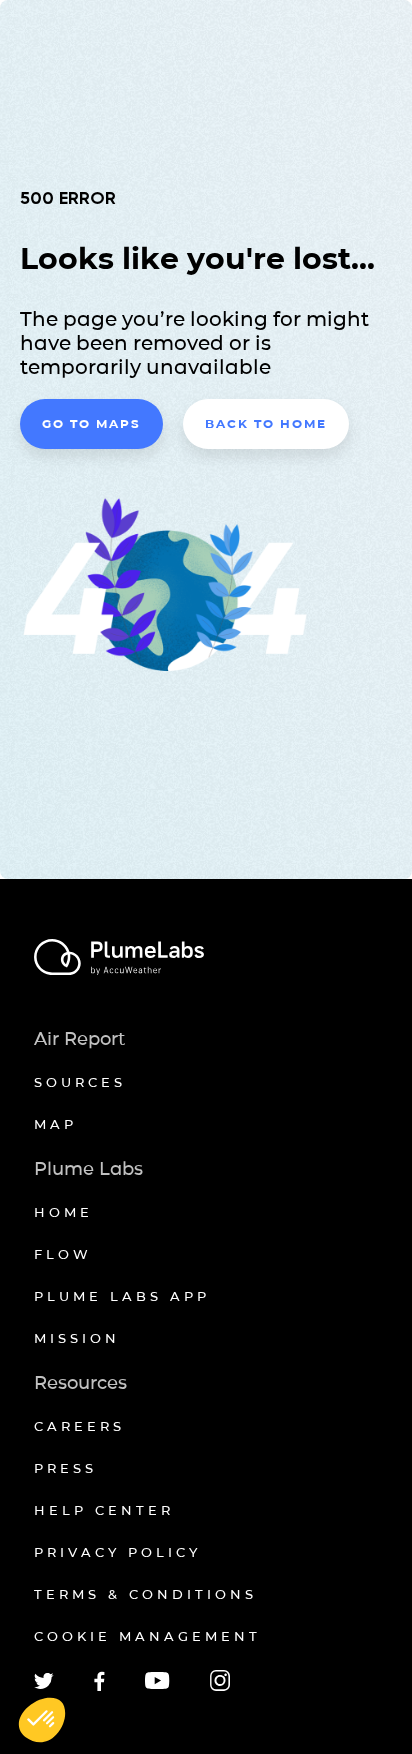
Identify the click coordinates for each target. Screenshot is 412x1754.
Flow (63, 1254)
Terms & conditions (145, 1594)
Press (65, 1468)
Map (55, 1124)
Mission (77, 1338)
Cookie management (147, 1636)
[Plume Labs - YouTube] (157, 1686)
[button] (42, 1720)
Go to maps (91, 423)
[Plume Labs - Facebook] (99, 1687)
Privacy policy (117, 1552)
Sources (80, 1082)
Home (63, 1212)
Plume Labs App (122, 1296)
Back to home (266, 423)
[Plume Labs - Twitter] (44, 1685)
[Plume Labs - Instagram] (220, 1687)
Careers (79, 1426)
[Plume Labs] (205, 958)
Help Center (104, 1510)
